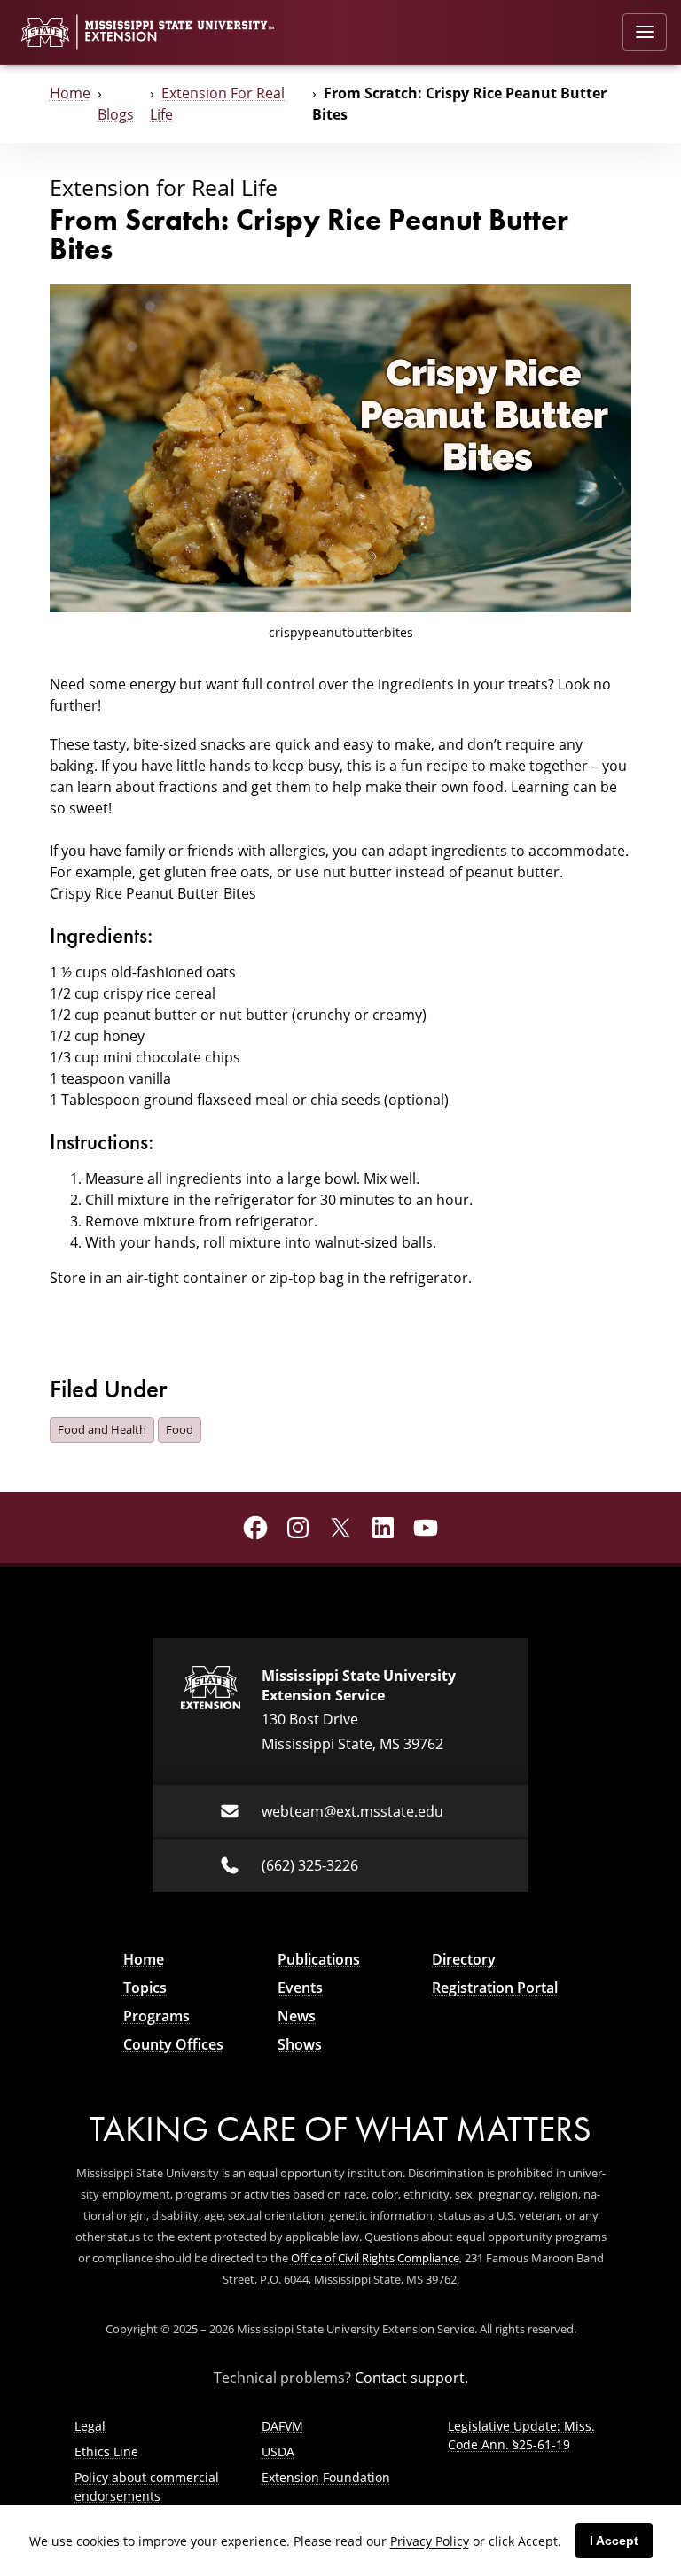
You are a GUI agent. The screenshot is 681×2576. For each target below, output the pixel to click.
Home (70, 93)
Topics (145, 1988)
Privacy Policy (430, 2541)
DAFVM (282, 2426)
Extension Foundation (326, 2477)
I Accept (614, 2541)
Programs (157, 2016)
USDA (278, 2451)
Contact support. (411, 2378)
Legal (90, 2426)
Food (180, 1429)
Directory (464, 1959)
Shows (300, 2044)
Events (300, 1988)
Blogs (116, 114)
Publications (319, 1959)
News (297, 2016)
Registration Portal (495, 1988)
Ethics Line (106, 2451)
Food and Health (102, 1429)
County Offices (173, 2044)
